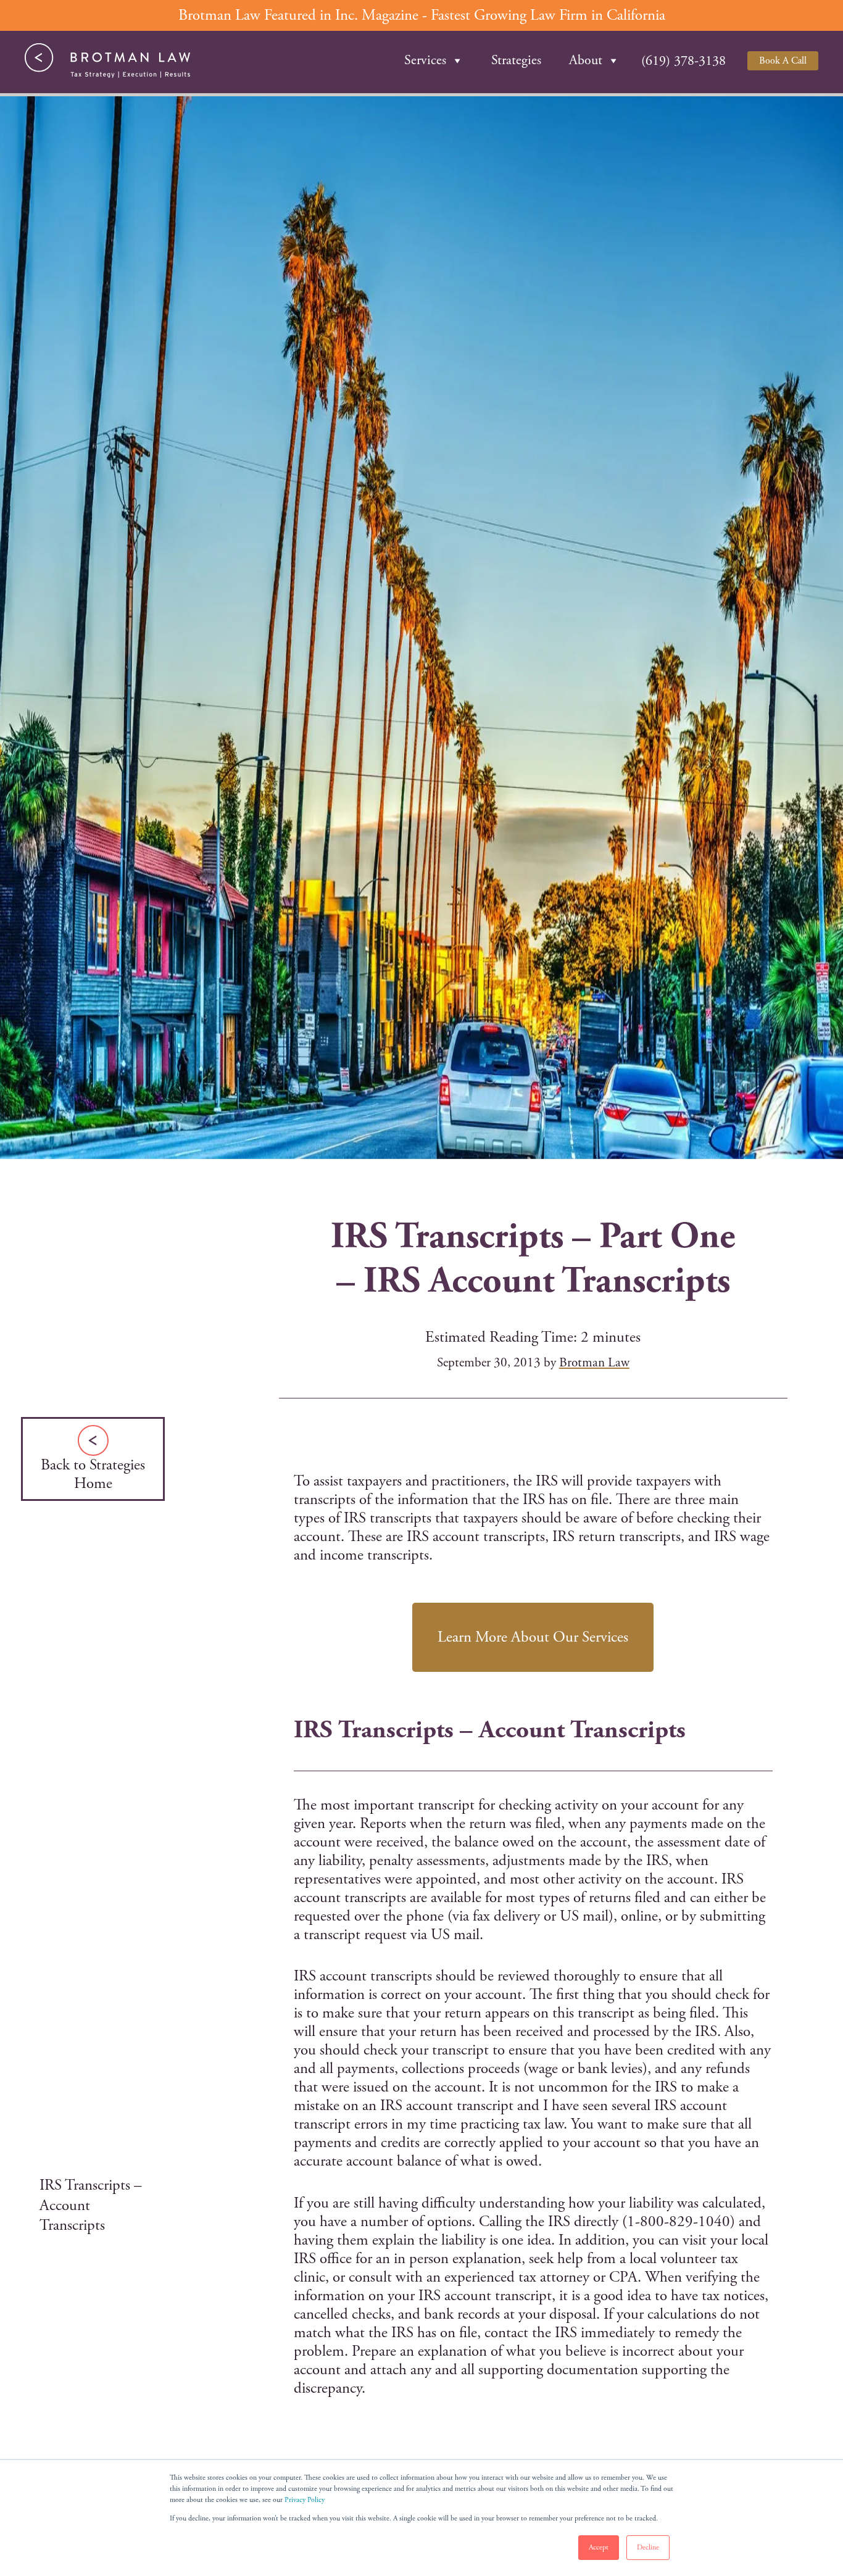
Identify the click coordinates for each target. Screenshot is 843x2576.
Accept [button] (599, 2547)
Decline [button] (648, 2547)
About (586, 60)
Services (425, 60)
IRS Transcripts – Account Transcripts (91, 2205)
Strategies (516, 60)
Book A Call (783, 61)
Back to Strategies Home (93, 1474)
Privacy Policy (305, 2500)
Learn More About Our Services (533, 1637)
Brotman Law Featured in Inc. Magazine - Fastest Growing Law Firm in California (422, 15)
